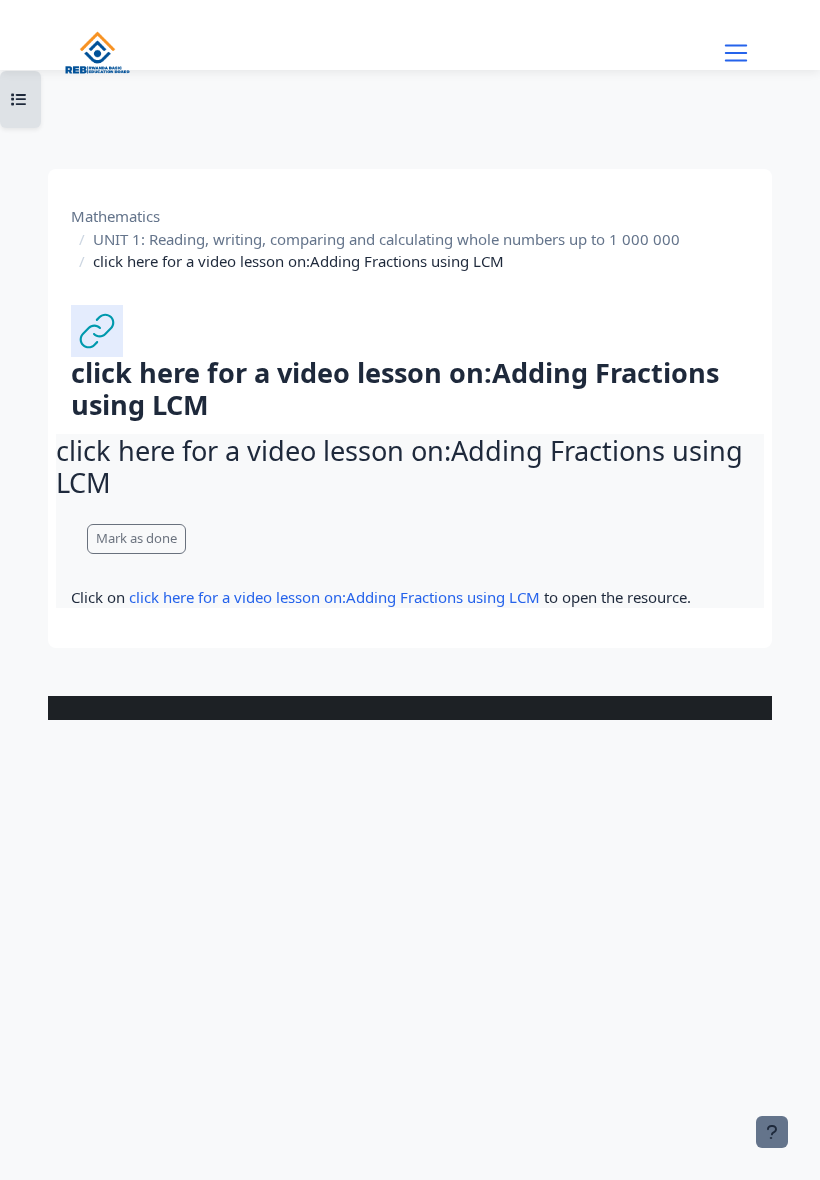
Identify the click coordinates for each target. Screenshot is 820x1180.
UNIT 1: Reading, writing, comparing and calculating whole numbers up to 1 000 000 (386, 239)
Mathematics (115, 216)
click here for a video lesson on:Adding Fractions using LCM (334, 597)
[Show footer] (772, 1132)
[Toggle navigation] (736, 53)
